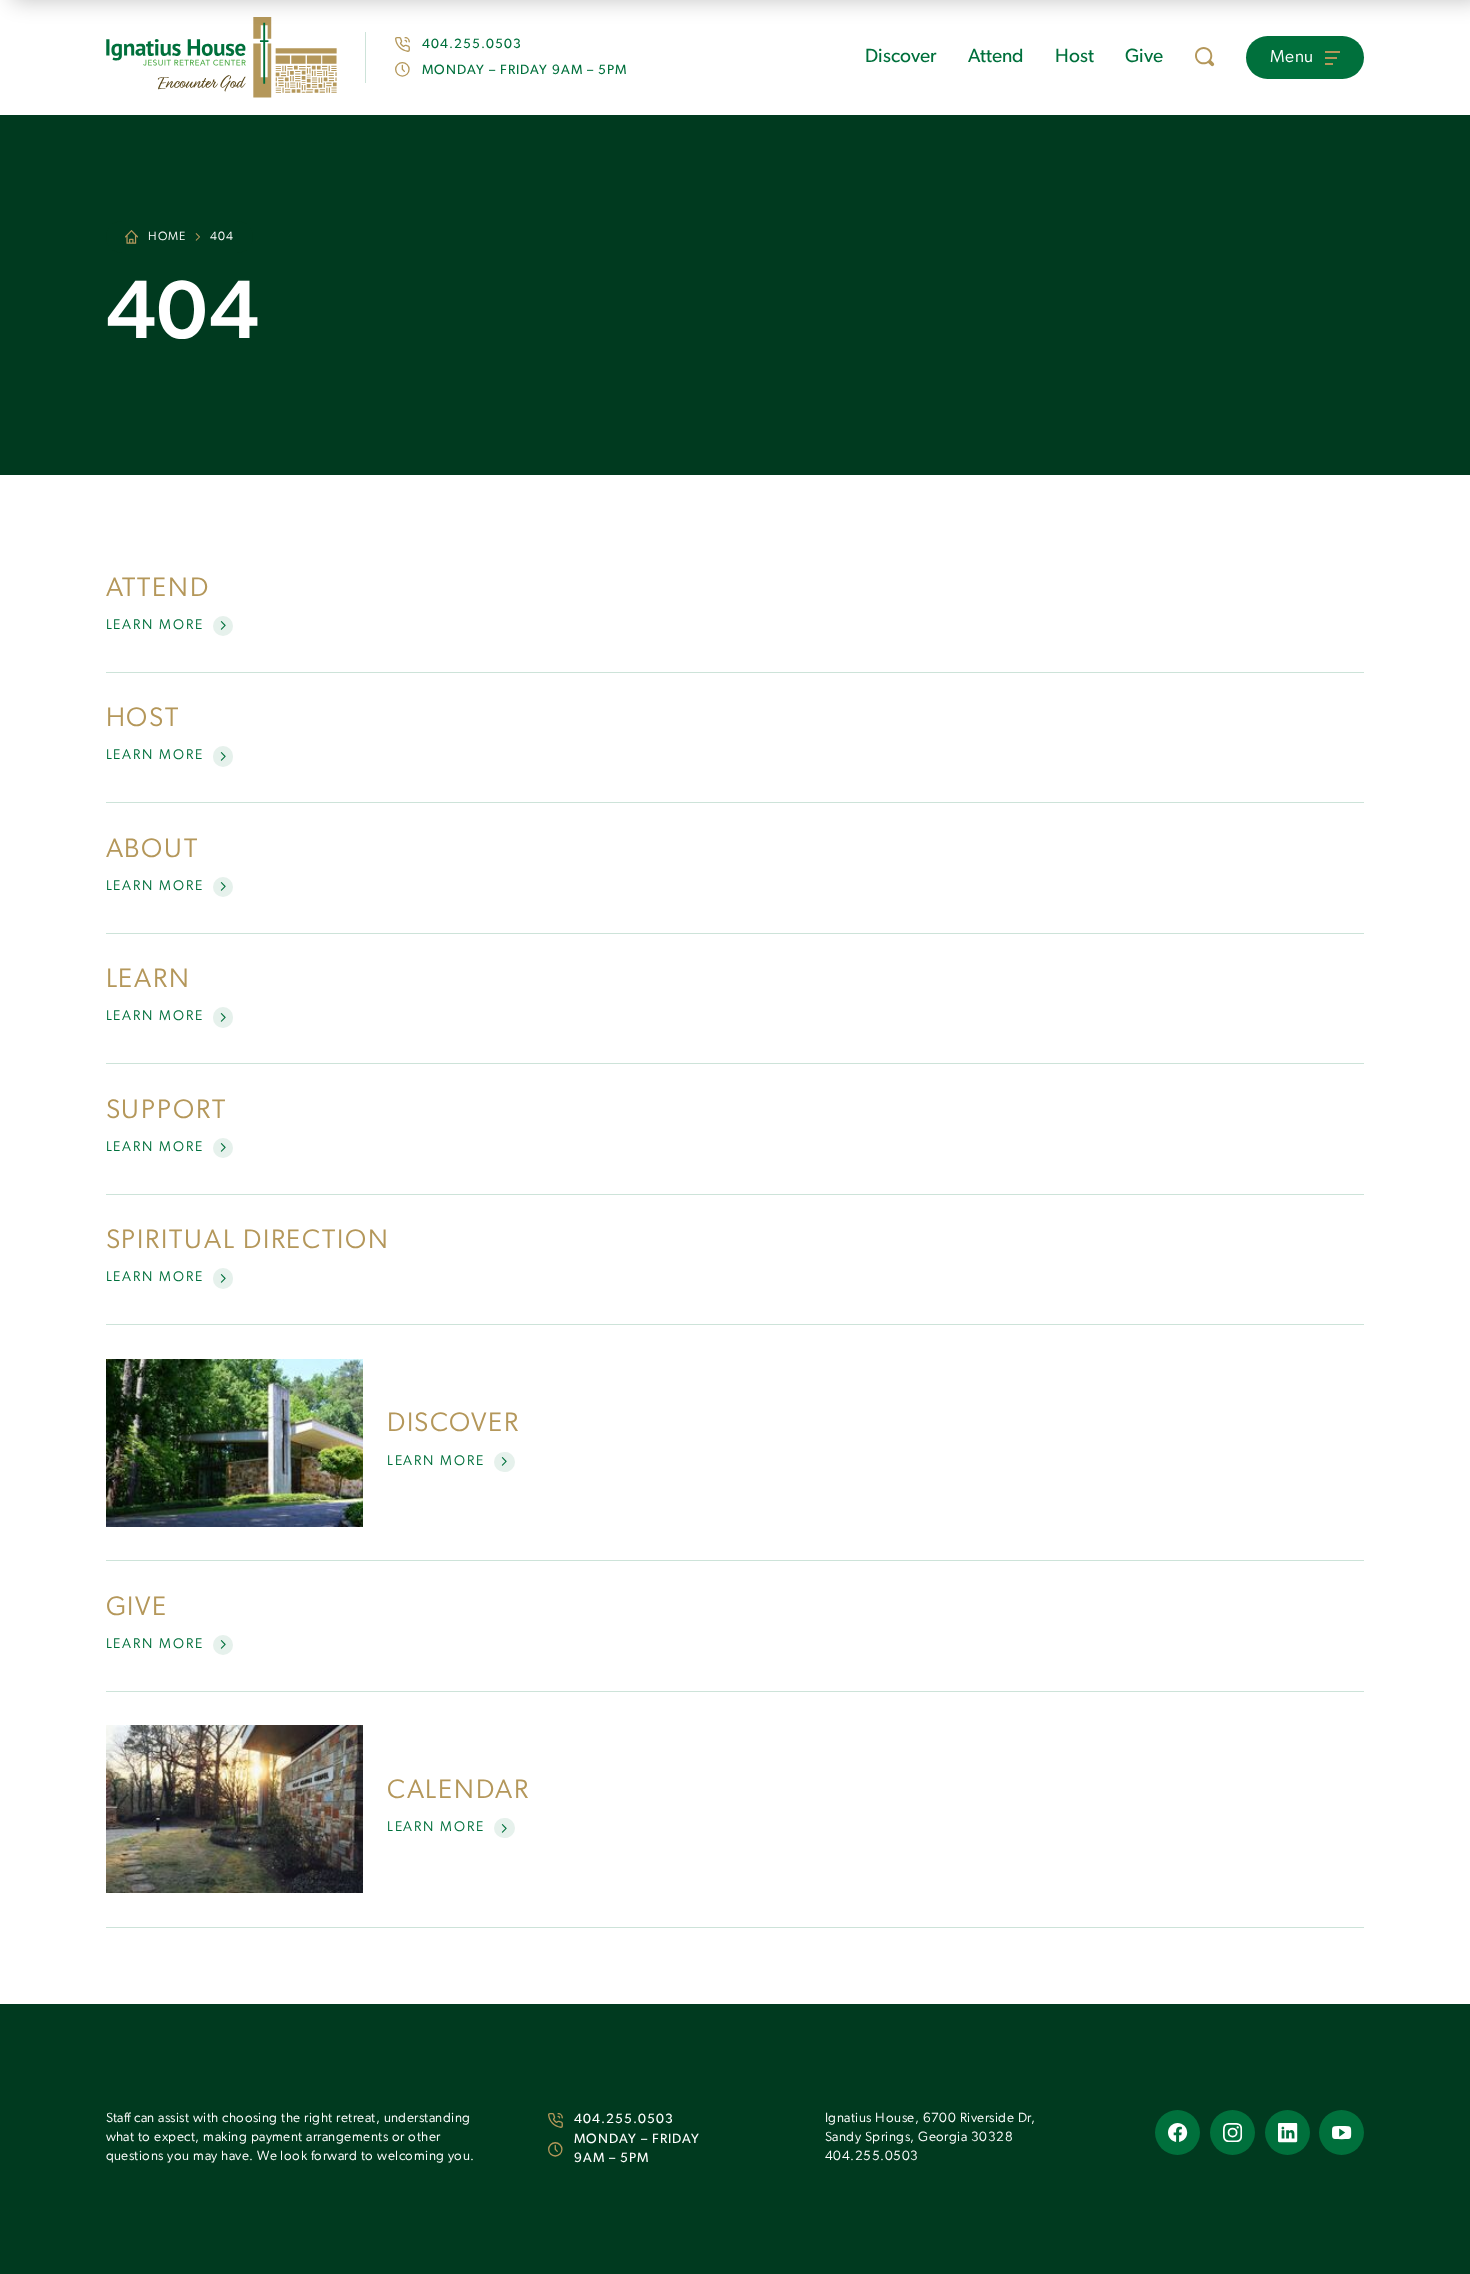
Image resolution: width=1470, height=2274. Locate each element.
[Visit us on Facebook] (1177, 2132)
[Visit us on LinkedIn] (1287, 2132)
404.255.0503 (624, 2119)
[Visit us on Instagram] (1232, 2132)
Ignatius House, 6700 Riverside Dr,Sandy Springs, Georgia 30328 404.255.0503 (930, 2137)
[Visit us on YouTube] (1341, 2132)
